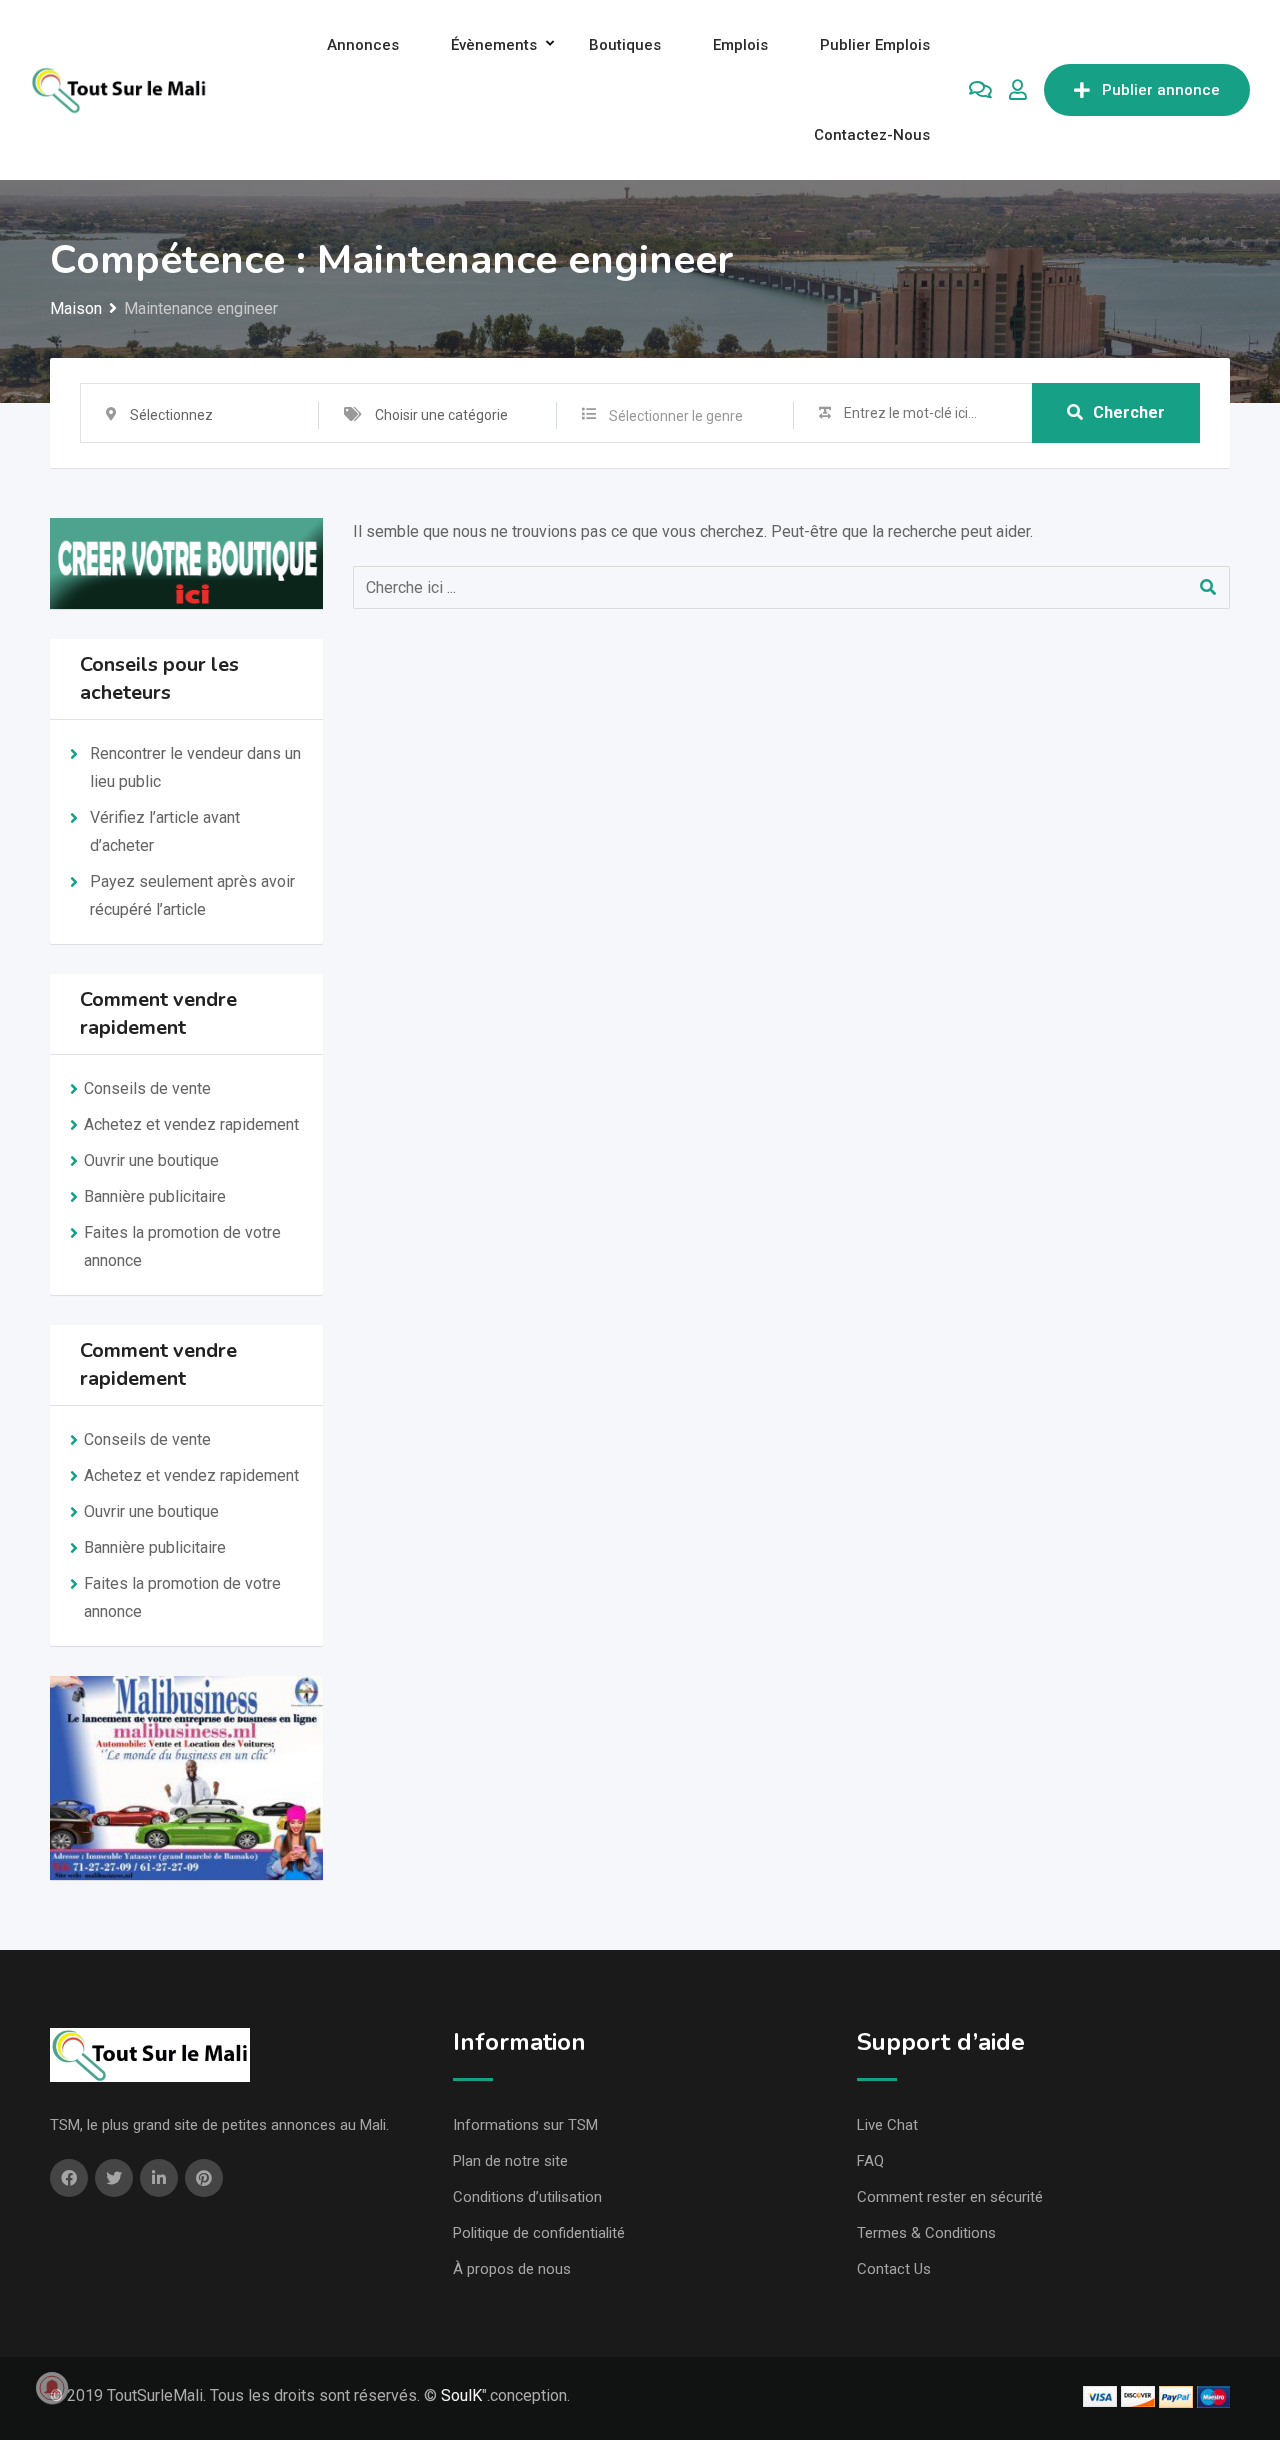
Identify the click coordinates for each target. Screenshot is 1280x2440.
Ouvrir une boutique (151, 1160)
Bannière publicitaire (155, 1196)
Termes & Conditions (926, 2233)
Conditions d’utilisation (527, 2197)
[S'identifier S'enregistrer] (1018, 90)
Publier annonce (1161, 90)
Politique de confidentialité (539, 2233)
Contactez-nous (872, 135)
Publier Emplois (875, 45)
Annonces (363, 45)
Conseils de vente (147, 1088)
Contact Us (894, 2269)
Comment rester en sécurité (950, 2197)
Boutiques (625, 45)
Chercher (1129, 412)
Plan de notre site (510, 2161)
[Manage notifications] (52, 2388)
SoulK (461, 2395)
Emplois (740, 45)
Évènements (494, 45)
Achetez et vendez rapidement (191, 1124)
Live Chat (887, 2125)
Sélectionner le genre (676, 416)
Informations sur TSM (525, 2125)
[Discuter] (980, 90)
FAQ (870, 2161)
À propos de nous (512, 2269)
